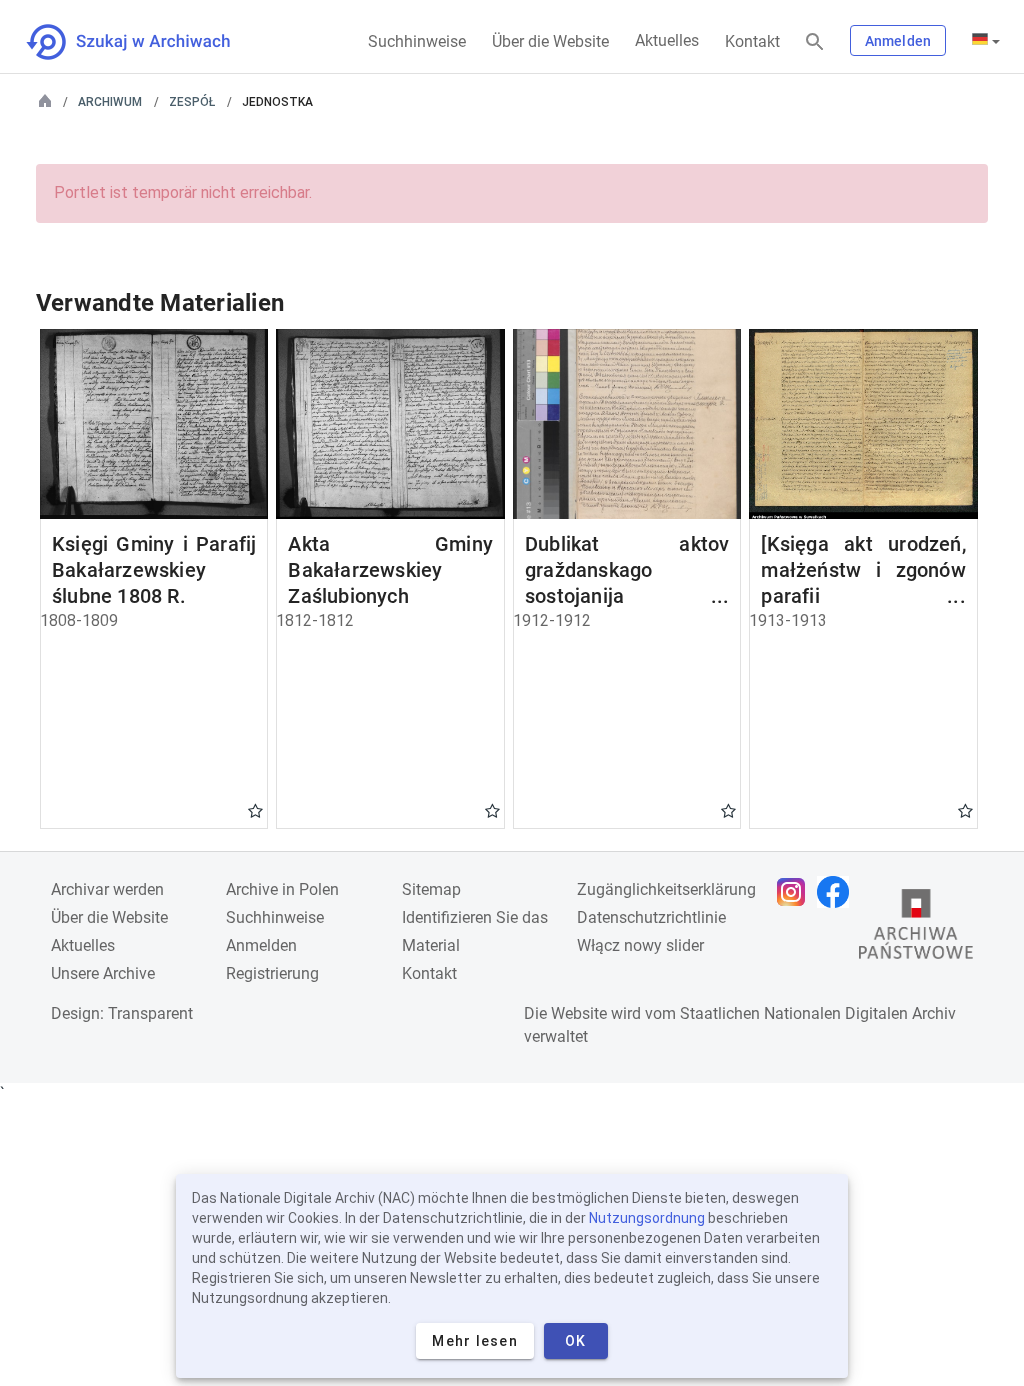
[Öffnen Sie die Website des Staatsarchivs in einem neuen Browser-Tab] (916, 929)
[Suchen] (815, 42)
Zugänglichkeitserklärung (666, 889)
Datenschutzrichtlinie (651, 917)
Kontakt (752, 41)
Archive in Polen (282, 889)
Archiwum (110, 102)
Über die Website (550, 41)
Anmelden (898, 41)
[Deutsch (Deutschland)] (986, 41)
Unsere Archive (103, 973)
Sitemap (431, 889)
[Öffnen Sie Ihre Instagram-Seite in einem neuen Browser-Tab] (796, 892)
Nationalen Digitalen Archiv (860, 1013)
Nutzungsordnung (647, 1218)
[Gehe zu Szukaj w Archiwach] (146, 42)
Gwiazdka (255, 810)
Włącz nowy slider (640, 945)
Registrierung (272, 973)
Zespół (192, 102)
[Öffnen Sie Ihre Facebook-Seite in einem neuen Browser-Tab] (838, 892)
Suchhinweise (417, 41)
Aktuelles (667, 40)
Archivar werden (107, 889)
